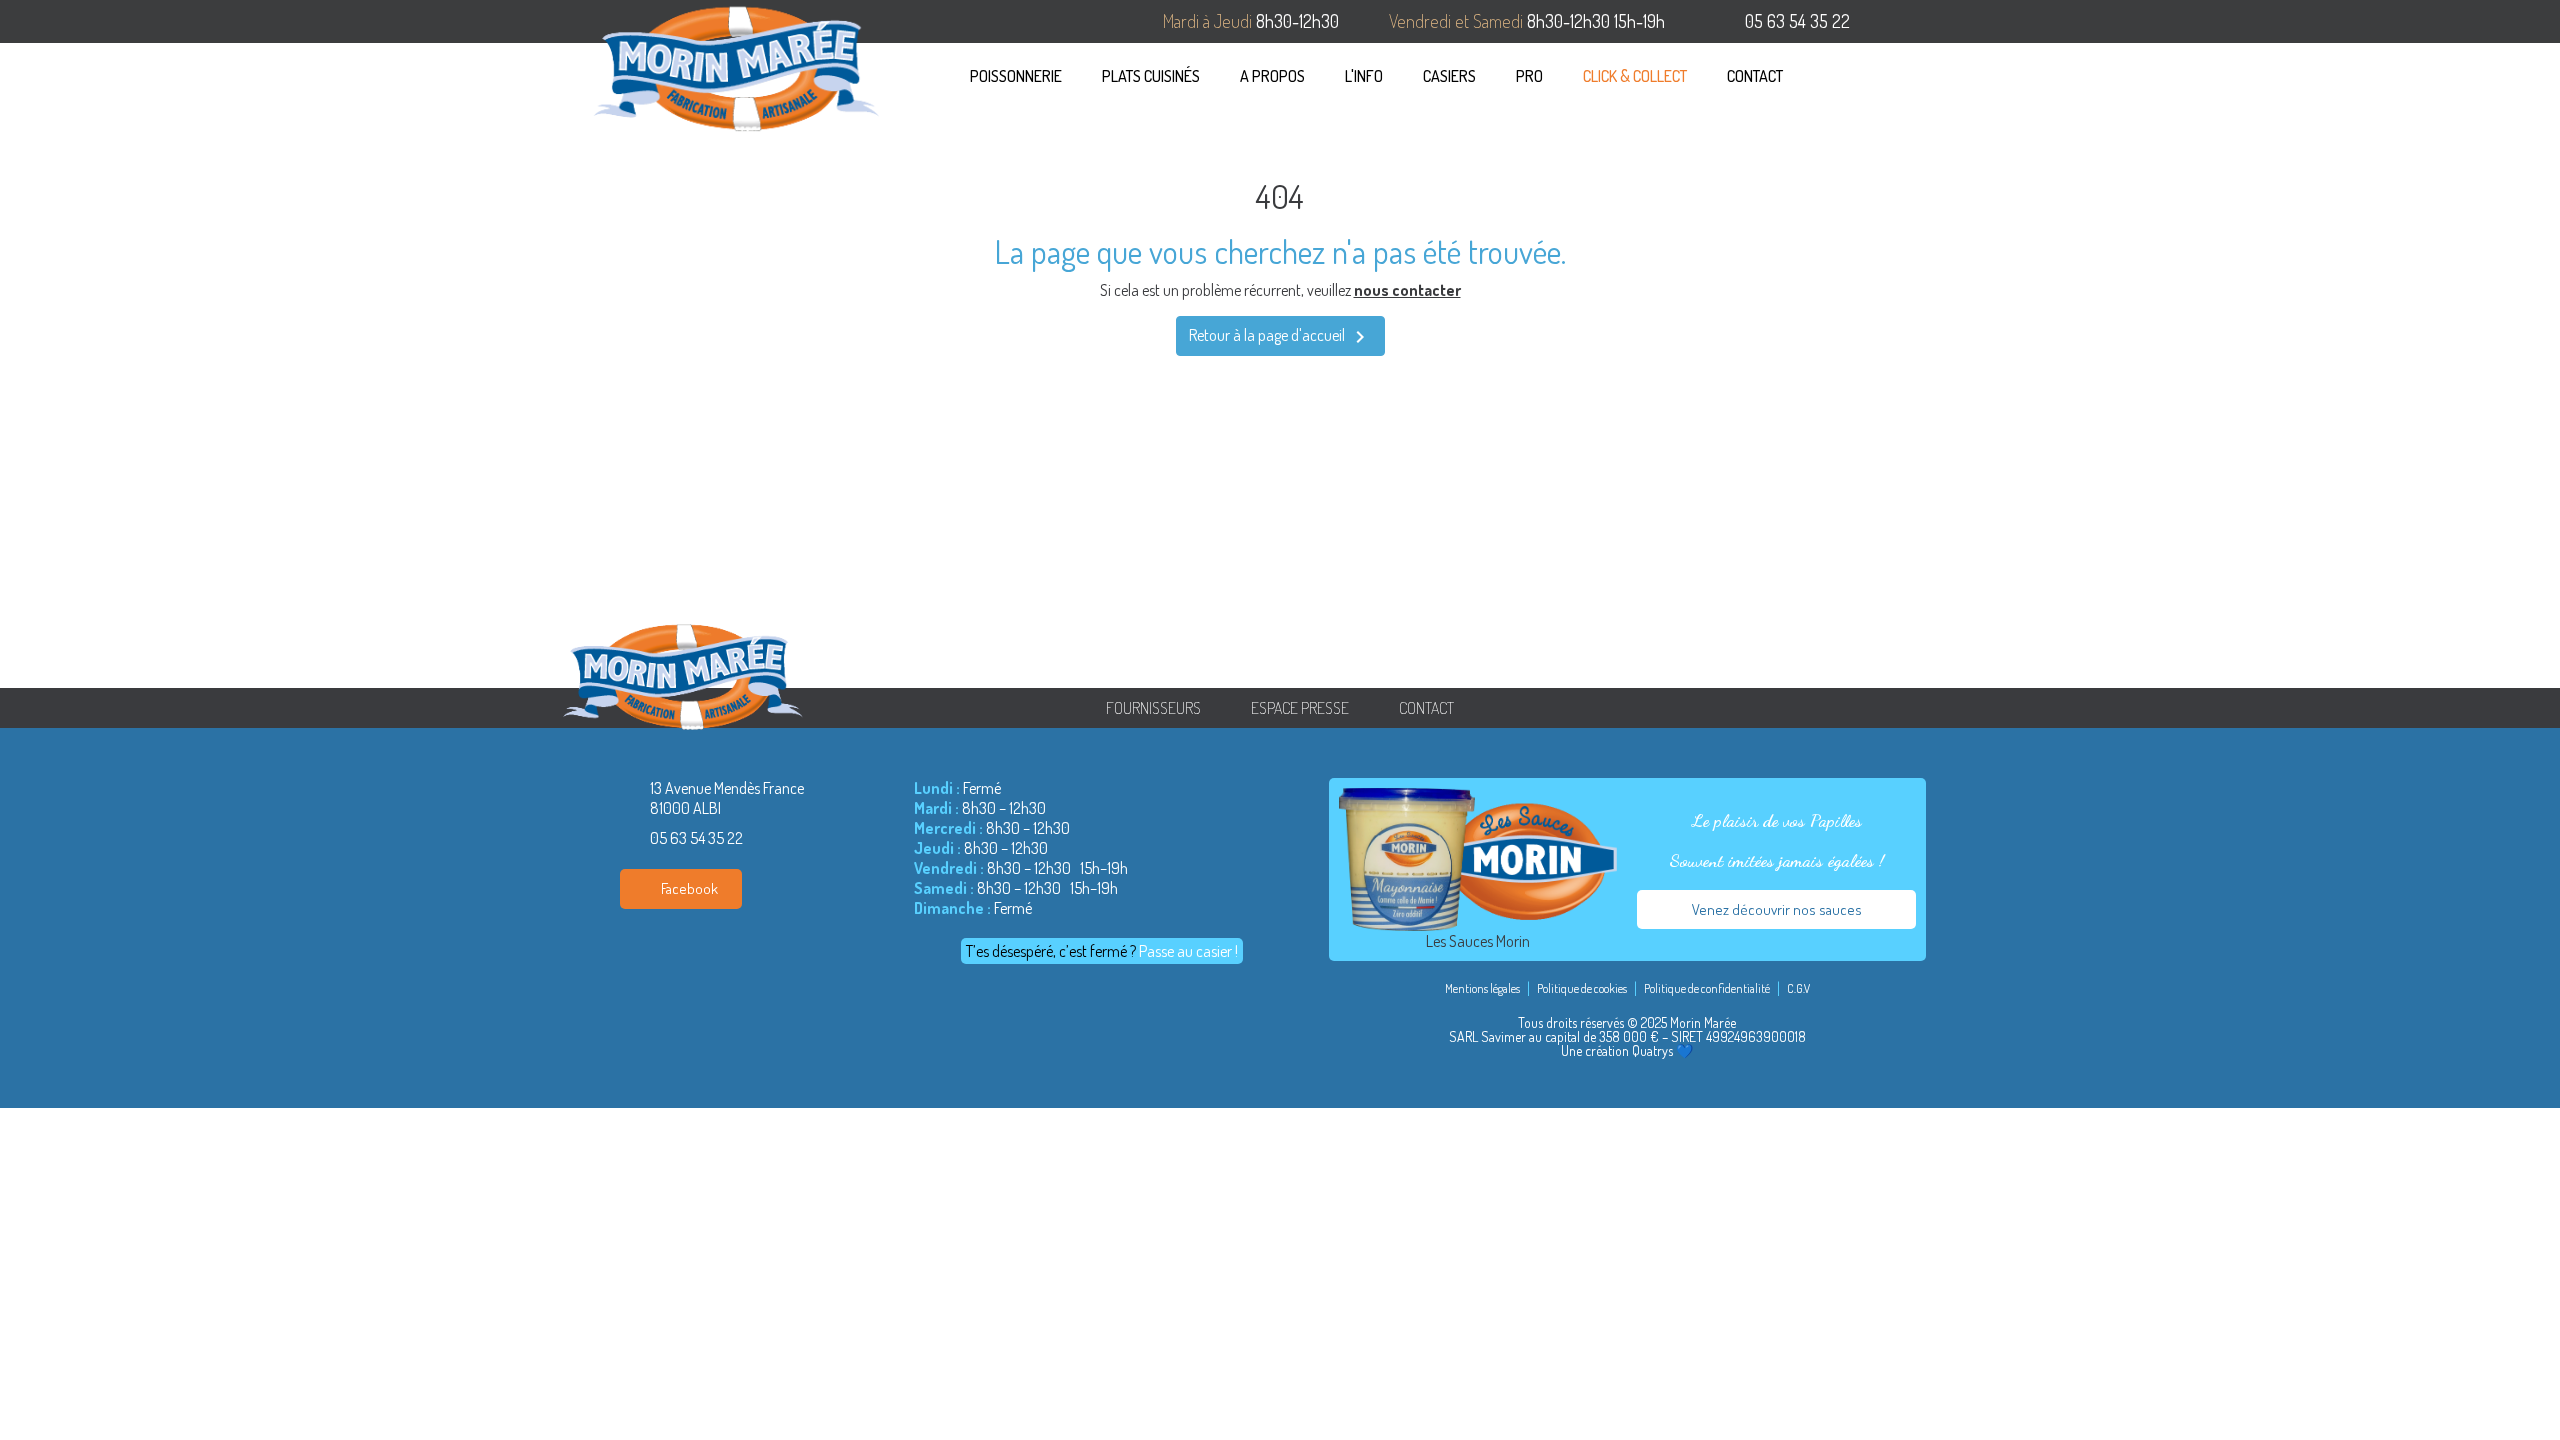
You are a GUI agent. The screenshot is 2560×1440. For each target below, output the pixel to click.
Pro (1529, 76)
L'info (1364, 76)
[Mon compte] (1922, 76)
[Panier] (1885, 75)
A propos (1272, 76)
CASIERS (1449, 76)
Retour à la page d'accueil (1280, 337)
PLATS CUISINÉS (1151, 76)
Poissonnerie (1016, 76)
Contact (1755, 76)
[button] (1839, 75)
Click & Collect (1635, 76)
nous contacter (1407, 290)
